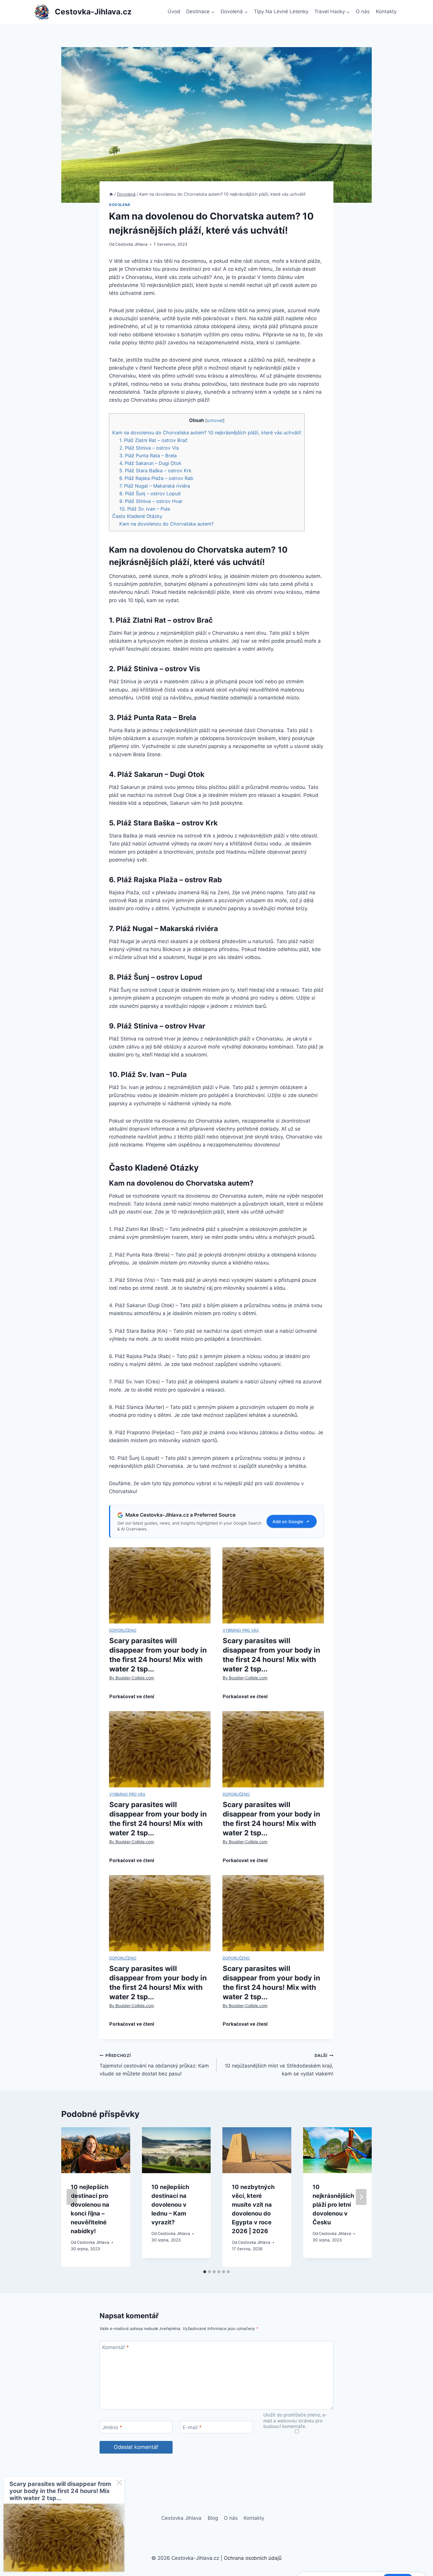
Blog (213, 2518)
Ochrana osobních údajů (253, 2558)
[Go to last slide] (72, 2197)
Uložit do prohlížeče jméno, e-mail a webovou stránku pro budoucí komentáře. (295, 2421)
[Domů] (111, 194)
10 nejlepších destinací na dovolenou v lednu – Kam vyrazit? (170, 2205)
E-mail (192, 2427)
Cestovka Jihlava (131, 244)
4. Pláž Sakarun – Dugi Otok (150, 463)
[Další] (361, 2197)
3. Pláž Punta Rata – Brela (148, 456)
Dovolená (120, 205)
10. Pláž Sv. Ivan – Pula (145, 509)
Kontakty (386, 11)
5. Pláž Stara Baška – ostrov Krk (155, 471)
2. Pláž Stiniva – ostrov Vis (149, 448)
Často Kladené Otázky (137, 516)
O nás (363, 11)
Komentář (116, 2347)
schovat (215, 421)
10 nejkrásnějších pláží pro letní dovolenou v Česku (333, 2205)
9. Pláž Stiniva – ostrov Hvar (151, 501)
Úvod (174, 11)
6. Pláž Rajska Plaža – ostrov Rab (156, 478)
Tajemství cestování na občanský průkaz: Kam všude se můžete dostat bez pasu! (154, 2065)
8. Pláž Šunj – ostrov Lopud (150, 493)
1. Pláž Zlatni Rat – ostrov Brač (153, 440)
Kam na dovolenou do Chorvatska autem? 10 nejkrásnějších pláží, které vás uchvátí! (207, 433)
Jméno (112, 2427)
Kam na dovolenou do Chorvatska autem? (166, 524)
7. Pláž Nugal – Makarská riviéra (155, 486)
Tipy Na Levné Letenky (281, 11)
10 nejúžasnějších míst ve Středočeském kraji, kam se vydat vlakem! (279, 2065)
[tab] (205, 2272)
